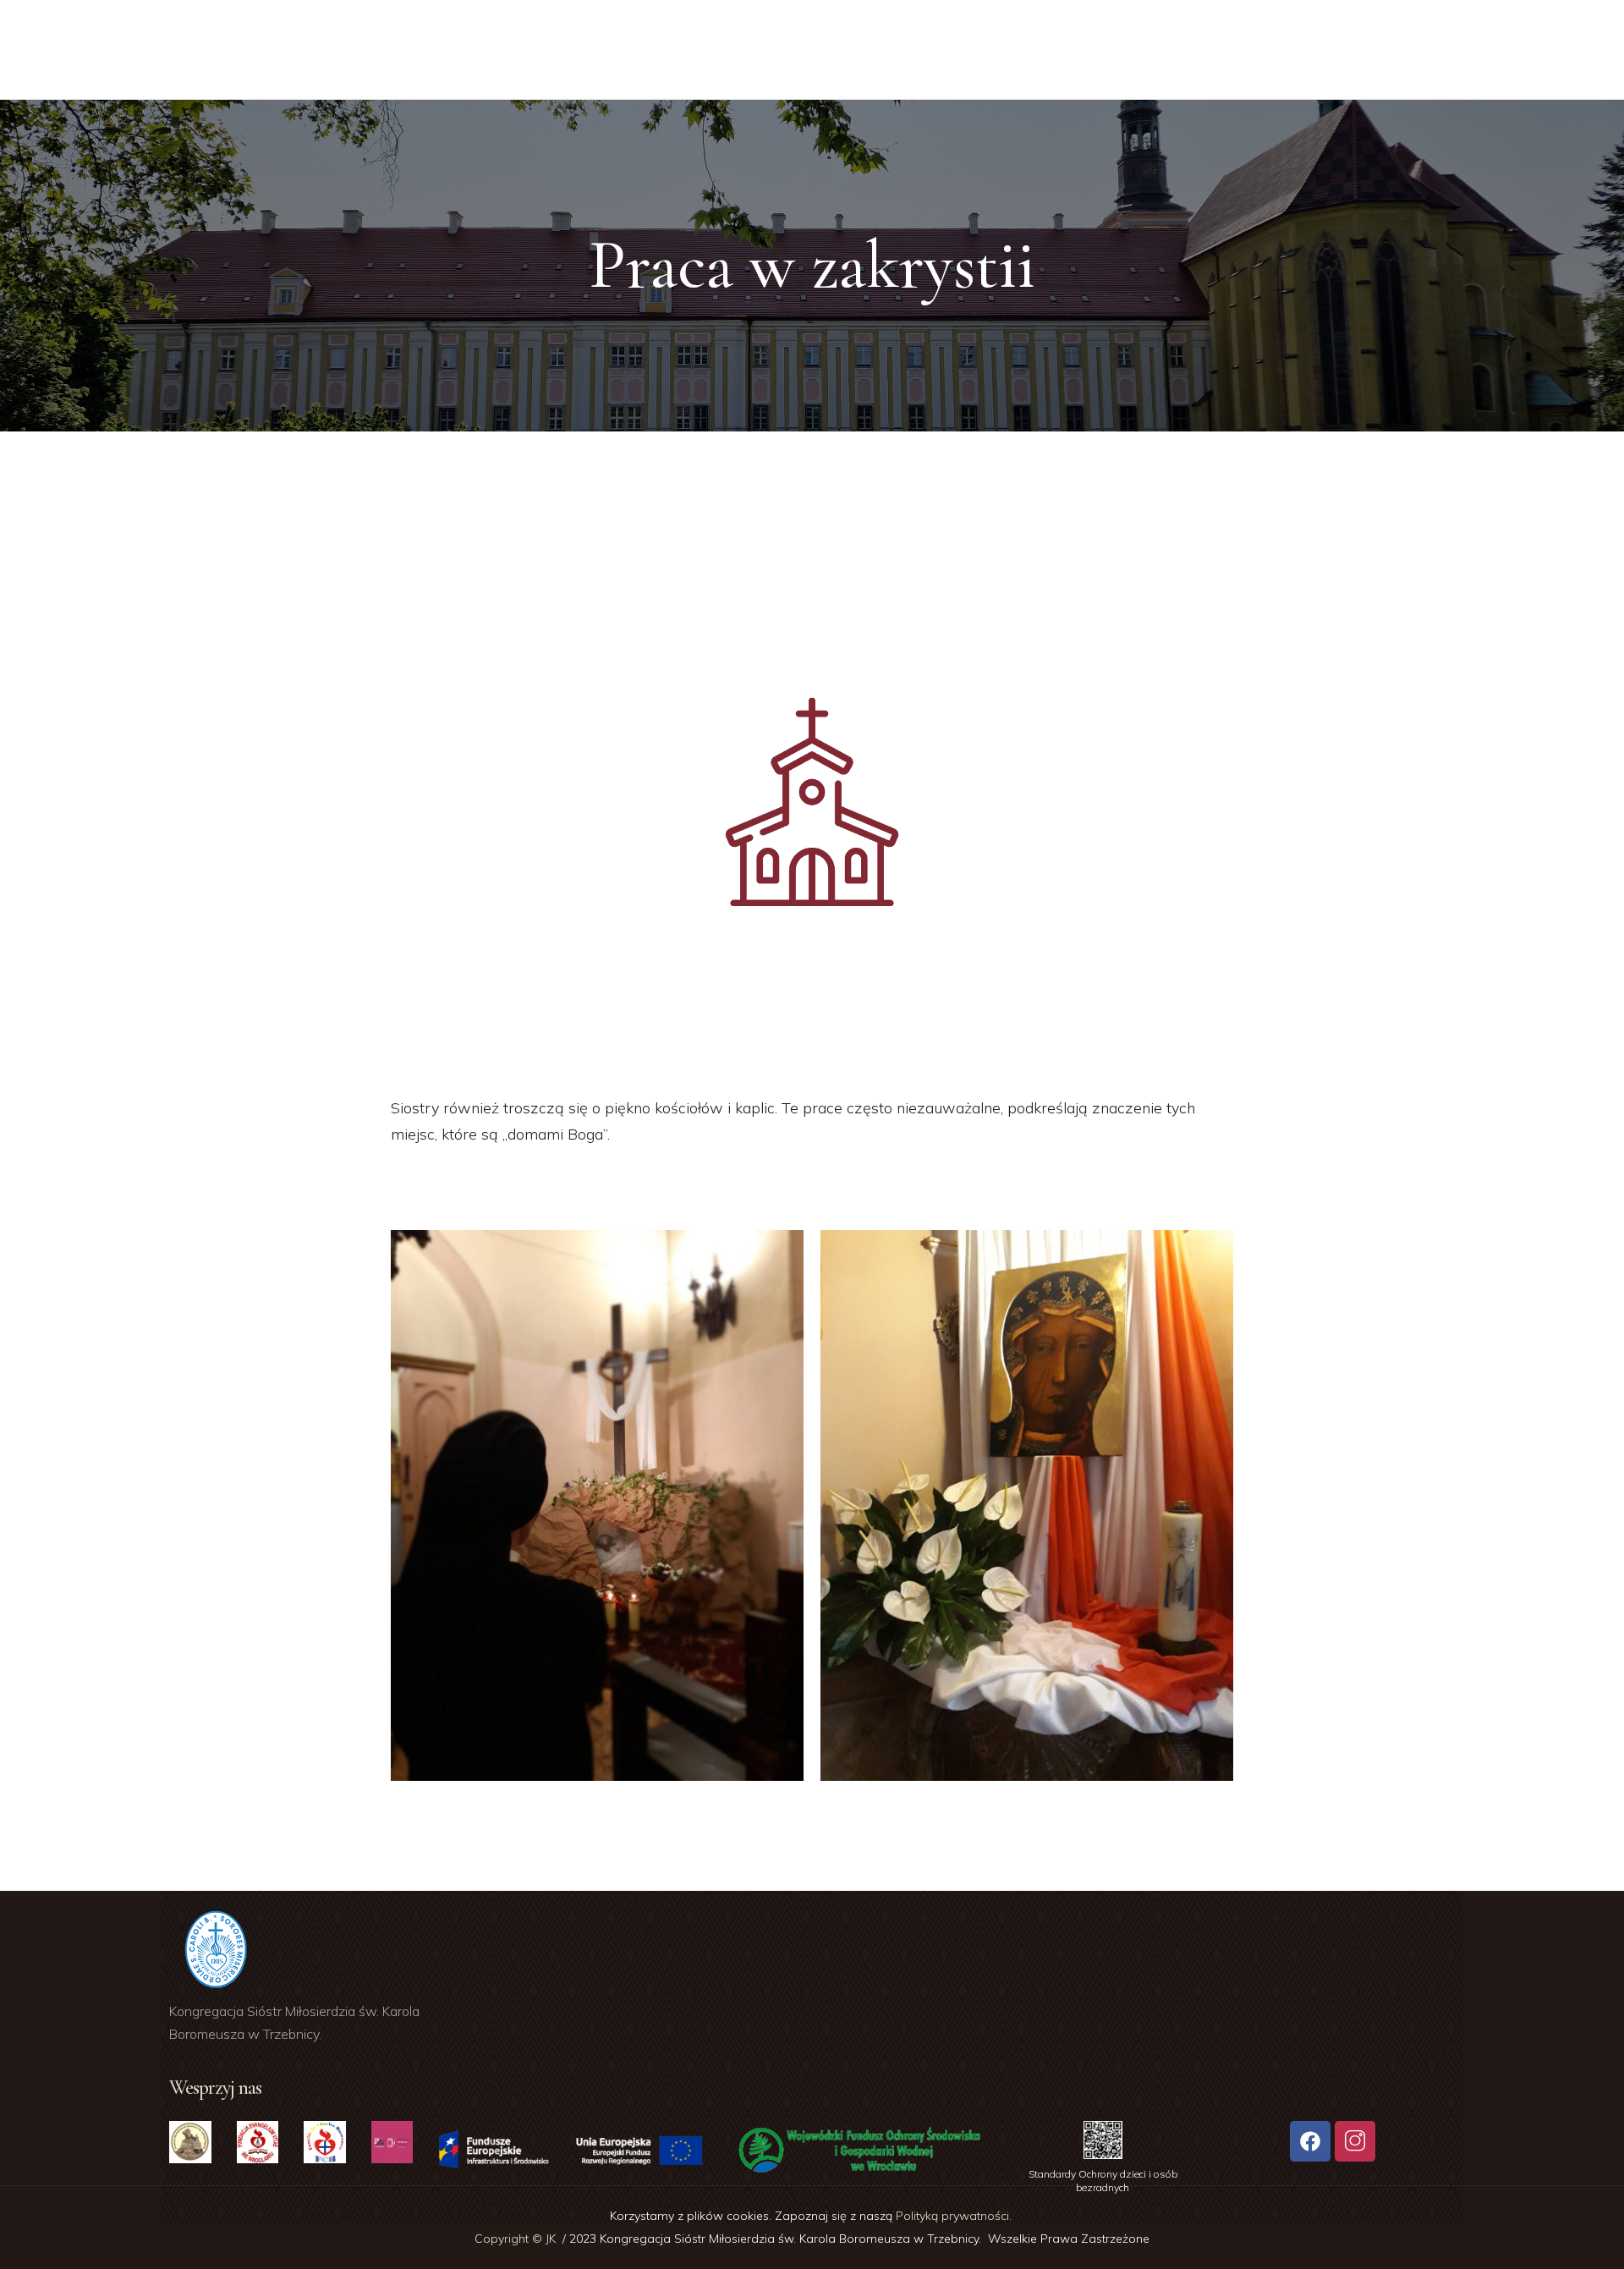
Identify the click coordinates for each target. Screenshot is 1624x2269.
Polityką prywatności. (955, 2216)
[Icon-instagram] (1355, 2141)
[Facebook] (1310, 2141)
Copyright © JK (517, 2239)
